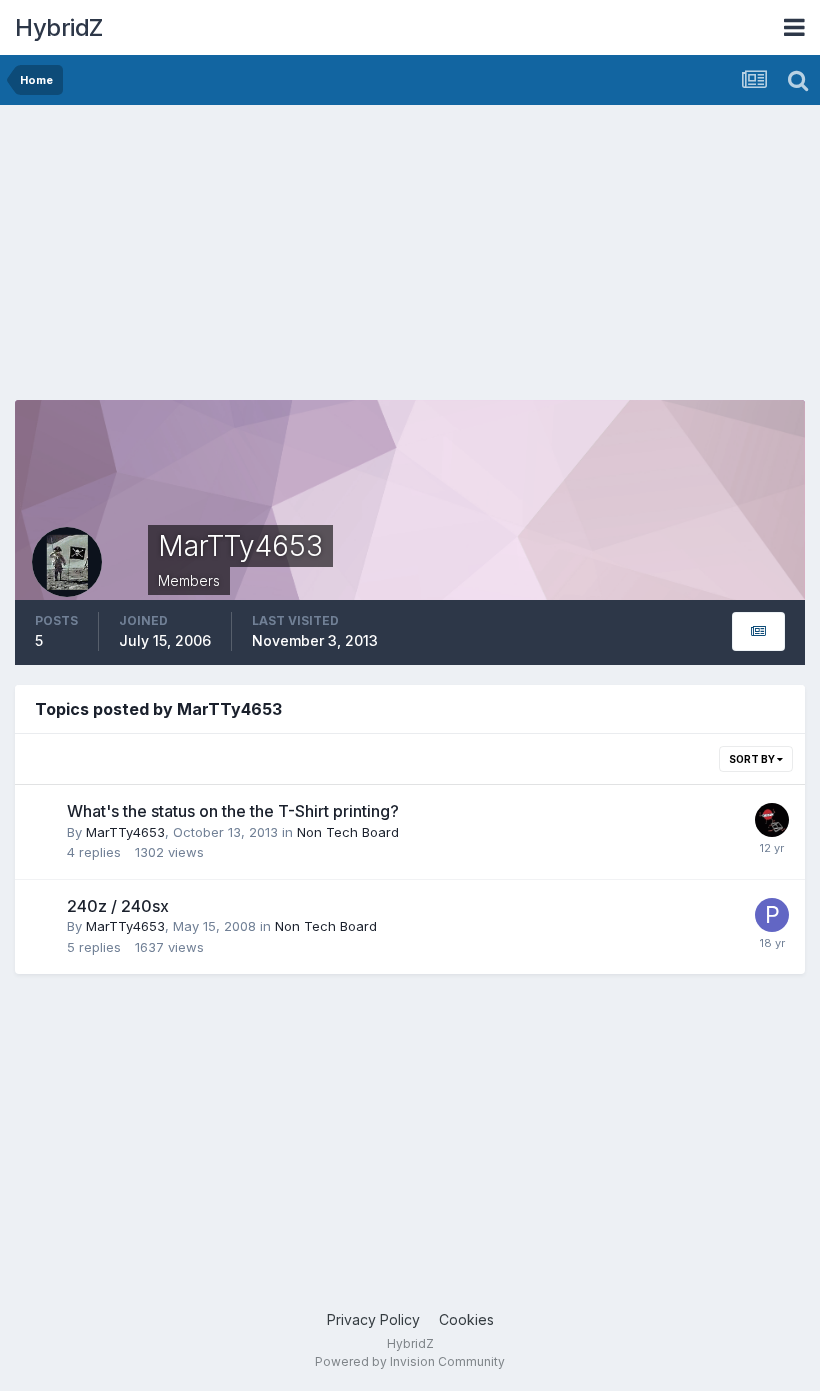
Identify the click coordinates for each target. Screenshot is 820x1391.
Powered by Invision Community (410, 1361)
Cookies (466, 1319)
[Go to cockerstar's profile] (772, 820)
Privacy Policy (373, 1319)
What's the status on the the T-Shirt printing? (233, 811)
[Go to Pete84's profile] (772, 915)
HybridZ (59, 27)
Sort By (753, 759)
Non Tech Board (348, 832)
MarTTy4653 (125, 832)
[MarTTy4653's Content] (758, 631)
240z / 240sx (118, 906)
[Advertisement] (249, 260)
